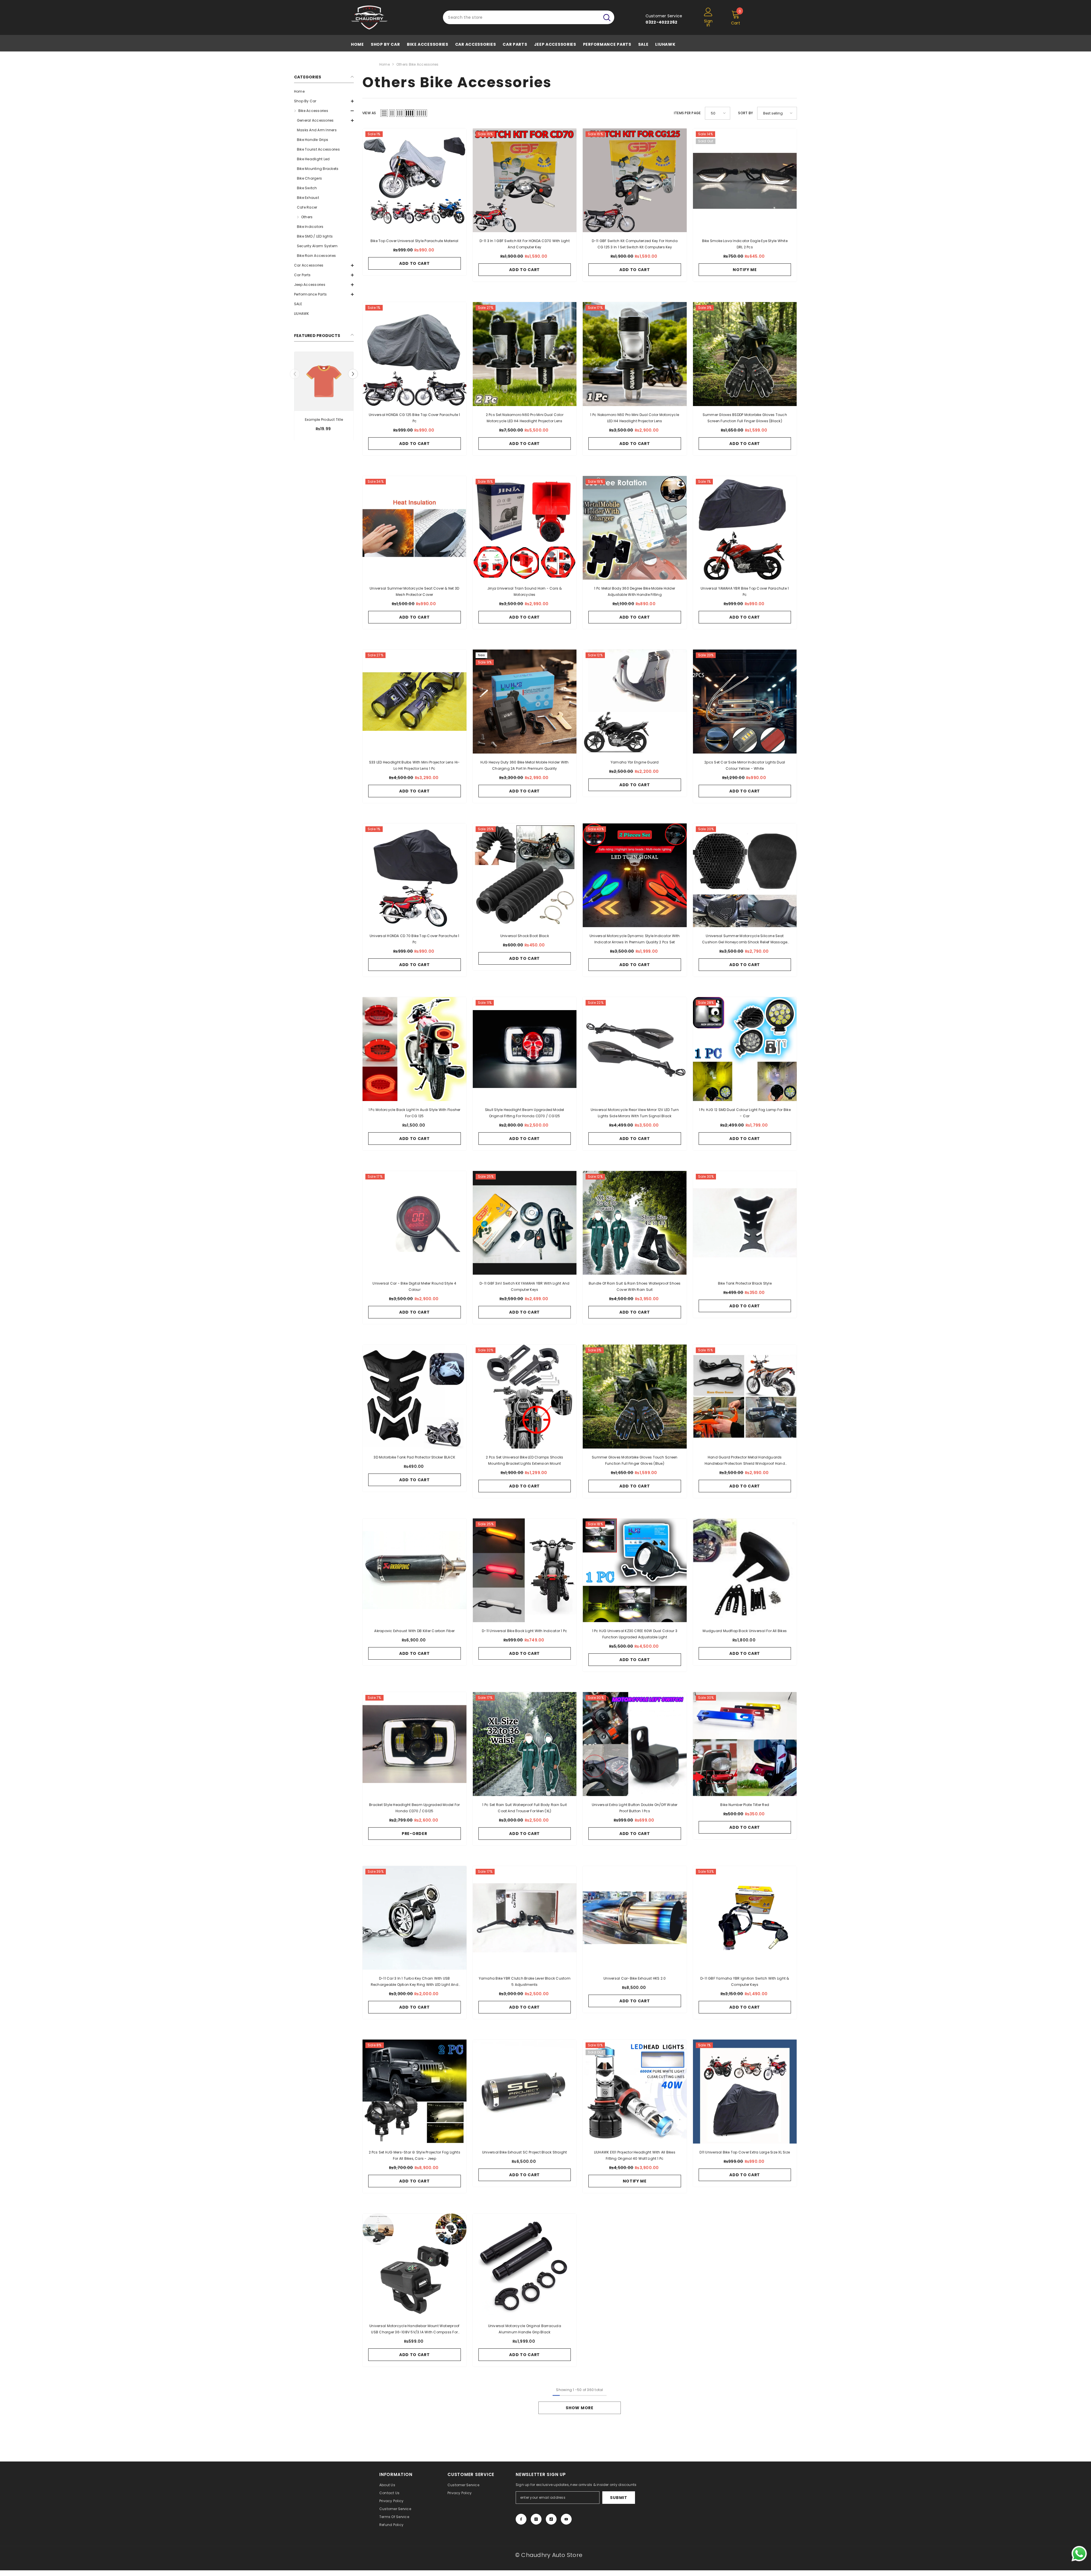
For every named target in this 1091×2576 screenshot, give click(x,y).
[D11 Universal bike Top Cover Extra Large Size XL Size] (745, 2092)
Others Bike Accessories (418, 64)
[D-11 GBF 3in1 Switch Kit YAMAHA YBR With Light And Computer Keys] (525, 1223)
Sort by (746, 113)
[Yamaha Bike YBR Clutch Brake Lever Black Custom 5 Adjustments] (525, 1918)
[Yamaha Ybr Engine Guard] (635, 702)
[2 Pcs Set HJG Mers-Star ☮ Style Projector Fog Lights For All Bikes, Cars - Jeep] (415, 2092)
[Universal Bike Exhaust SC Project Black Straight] (525, 2092)
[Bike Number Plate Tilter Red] (745, 1744)
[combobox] (521, 17)
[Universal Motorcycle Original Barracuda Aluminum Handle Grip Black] (525, 2265)
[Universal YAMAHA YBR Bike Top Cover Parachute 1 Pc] (745, 528)
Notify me (745, 270)
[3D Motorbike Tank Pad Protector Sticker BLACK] (415, 1397)
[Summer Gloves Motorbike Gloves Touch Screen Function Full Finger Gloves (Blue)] (635, 1397)
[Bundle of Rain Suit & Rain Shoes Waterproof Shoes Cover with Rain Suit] (635, 1223)
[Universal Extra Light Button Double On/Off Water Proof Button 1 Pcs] (635, 1744)
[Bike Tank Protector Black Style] (745, 1223)
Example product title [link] (324, 419)
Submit (619, 2498)
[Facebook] (521, 2519)
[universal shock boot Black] (525, 875)
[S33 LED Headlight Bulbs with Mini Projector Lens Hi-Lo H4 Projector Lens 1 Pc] (415, 702)
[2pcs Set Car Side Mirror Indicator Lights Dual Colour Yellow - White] (745, 702)
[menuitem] (324, 91)
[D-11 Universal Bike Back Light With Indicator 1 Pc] (525, 1570)
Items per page (687, 113)
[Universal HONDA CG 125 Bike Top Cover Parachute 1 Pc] (415, 354)
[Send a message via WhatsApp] (1079, 2554)
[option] (324, 398)
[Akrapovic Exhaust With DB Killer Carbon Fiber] (415, 1570)
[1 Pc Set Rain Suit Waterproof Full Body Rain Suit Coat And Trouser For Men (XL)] (525, 1744)
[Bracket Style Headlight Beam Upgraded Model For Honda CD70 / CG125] (415, 1744)
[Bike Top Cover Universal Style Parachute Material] (415, 180)
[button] (324, 101)
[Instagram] (536, 2519)
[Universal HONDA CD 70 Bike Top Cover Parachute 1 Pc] (415, 875)
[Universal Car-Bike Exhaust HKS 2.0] (635, 1918)
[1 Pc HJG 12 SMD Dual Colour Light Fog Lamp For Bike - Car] (745, 1049)
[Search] (529, 17)
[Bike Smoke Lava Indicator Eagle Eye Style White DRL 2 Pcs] (745, 180)
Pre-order (414, 1834)
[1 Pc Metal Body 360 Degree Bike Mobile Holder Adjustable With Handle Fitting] (635, 528)
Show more (579, 2408)
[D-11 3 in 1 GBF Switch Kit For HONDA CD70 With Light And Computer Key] (525, 180)
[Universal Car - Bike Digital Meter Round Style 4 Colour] (415, 1223)
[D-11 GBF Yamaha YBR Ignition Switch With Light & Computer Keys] (745, 1918)
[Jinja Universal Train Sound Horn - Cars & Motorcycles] (525, 528)
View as (369, 113)
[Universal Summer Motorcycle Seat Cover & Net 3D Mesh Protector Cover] (415, 528)
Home (385, 64)
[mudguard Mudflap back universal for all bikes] (745, 1570)
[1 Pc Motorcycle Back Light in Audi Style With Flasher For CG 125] (415, 1049)
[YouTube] (566, 2519)
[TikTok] (551, 2519)
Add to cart (415, 263)
